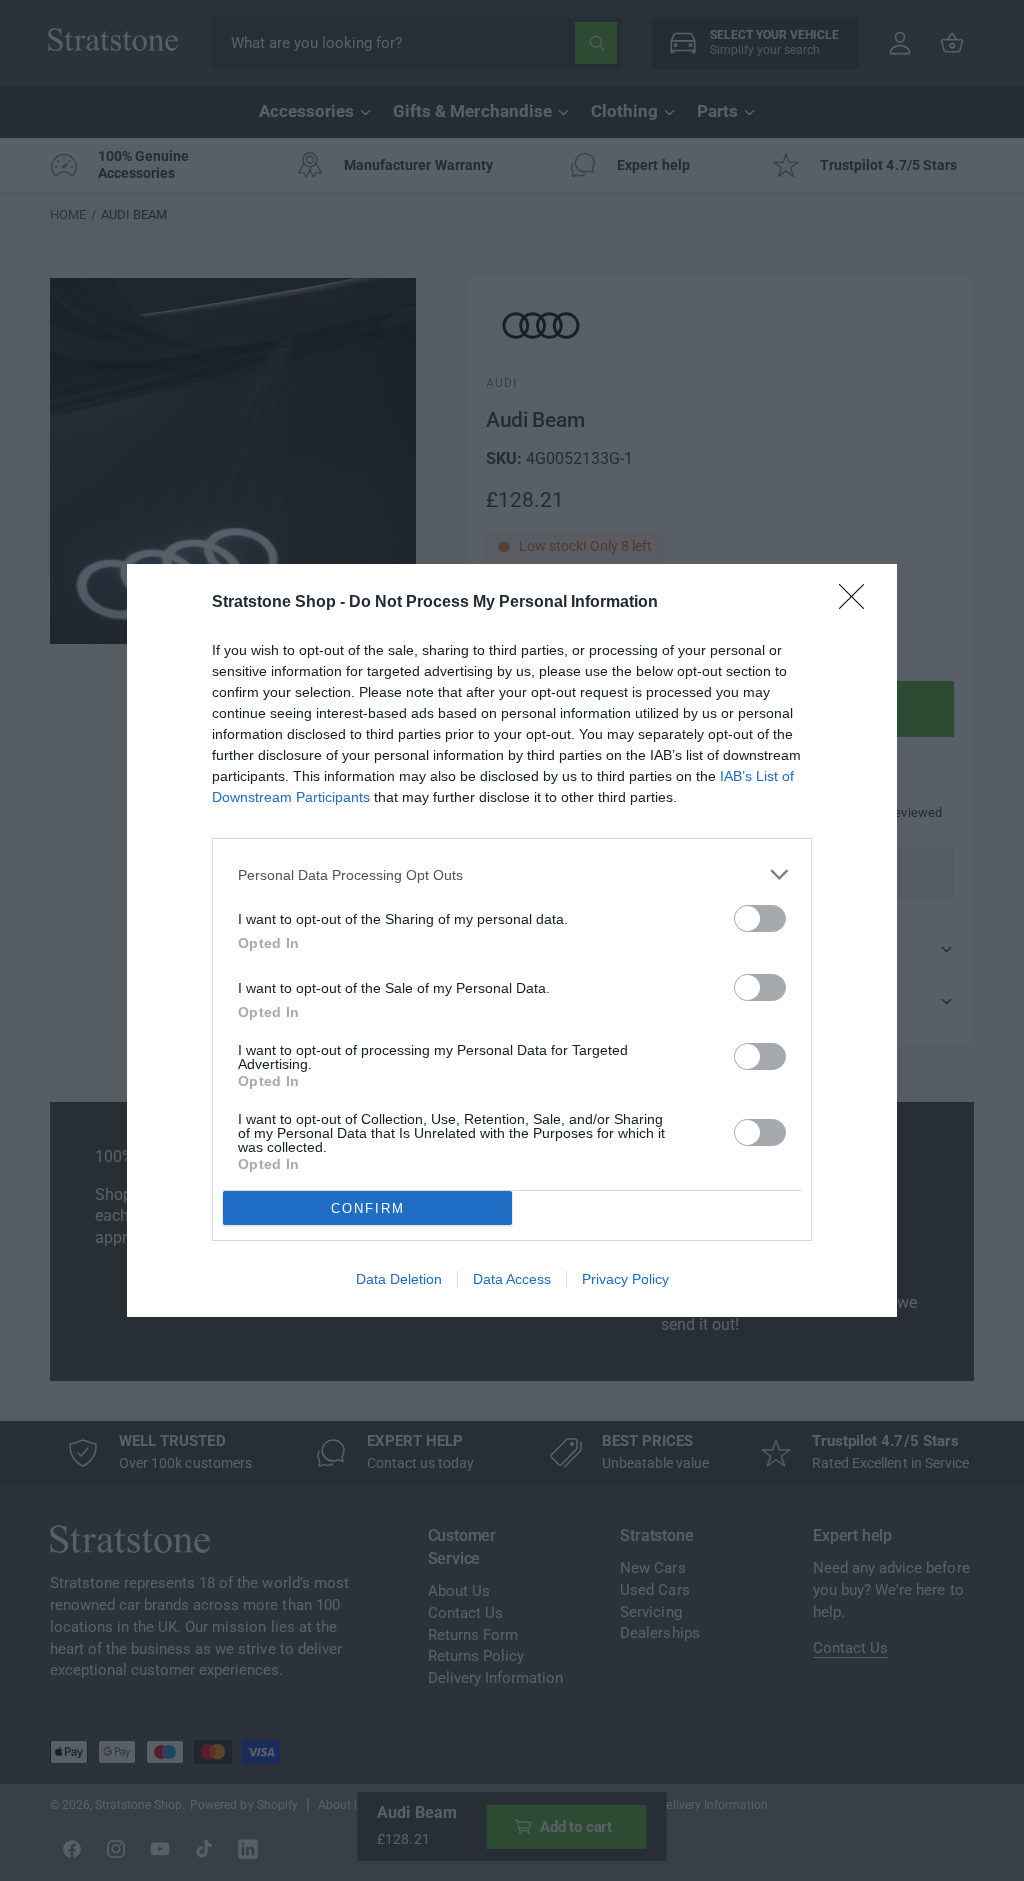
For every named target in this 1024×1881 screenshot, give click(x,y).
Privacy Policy (625, 1279)
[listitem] (512, 874)
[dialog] (512, 940)
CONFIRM (368, 1208)
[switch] (760, 918)
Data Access (512, 1279)
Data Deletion (399, 1279)
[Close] (858, 603)
